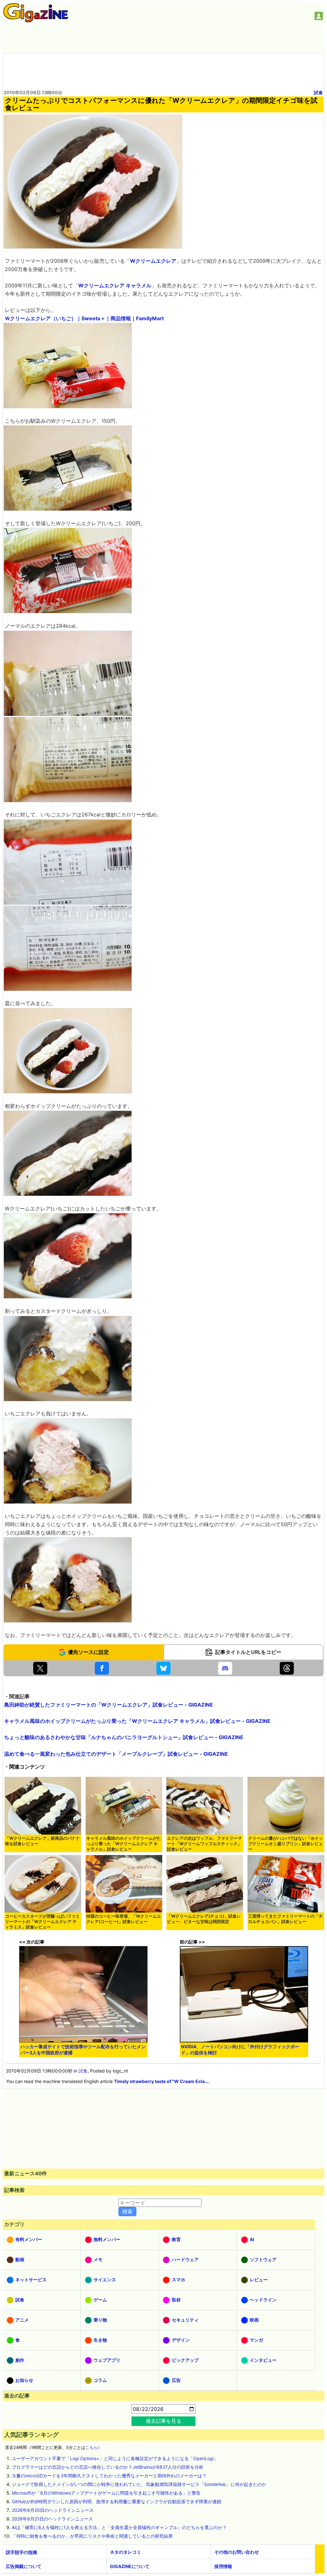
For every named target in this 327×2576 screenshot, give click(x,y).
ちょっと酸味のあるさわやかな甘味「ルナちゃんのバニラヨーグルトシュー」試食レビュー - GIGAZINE (124, 1737)
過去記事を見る (163, 2421)
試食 (318, 92)
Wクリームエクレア (153, 261)
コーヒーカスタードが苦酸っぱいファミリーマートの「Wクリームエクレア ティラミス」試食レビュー (42, 1922)
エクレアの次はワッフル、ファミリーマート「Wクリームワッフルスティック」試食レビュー (204, 1844)
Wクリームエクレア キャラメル (115, 285)
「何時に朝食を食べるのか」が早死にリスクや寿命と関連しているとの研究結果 (92, 2536)
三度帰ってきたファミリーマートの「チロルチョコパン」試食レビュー (285, 1919)
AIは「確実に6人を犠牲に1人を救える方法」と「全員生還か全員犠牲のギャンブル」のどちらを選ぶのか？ (119, 2527)
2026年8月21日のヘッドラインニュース (52, 2519)
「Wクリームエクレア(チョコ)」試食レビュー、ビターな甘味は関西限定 (204, 1919)
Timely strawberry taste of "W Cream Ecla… (161, 2081)
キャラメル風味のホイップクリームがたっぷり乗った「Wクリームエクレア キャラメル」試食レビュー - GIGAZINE (137, 1721)
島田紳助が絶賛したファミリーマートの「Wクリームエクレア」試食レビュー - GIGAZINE (109, 1705)
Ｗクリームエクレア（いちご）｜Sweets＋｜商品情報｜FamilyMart (84, 318)
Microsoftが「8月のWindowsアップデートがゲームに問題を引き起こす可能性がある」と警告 (106, 2493)
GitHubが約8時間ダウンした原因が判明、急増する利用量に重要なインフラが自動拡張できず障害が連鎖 (117, 2501)
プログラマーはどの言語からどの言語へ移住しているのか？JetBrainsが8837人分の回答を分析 (108, 2467)
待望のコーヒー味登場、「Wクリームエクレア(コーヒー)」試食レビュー (124, 1919)
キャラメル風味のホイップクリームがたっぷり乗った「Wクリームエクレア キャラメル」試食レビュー (124, 1844)
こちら (91, 2447)
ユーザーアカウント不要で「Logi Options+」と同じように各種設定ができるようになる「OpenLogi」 (115, 2458)
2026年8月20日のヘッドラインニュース (53, 2510)
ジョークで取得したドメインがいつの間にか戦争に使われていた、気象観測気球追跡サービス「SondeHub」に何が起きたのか (139, 2484)
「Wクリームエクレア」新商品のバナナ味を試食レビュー (42, 1841)
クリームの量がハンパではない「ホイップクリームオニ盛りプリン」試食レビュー (285, 1844)
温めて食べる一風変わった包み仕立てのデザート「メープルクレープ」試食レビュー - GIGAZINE (116, 1754)
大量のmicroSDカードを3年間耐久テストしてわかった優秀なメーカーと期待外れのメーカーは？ (109, 2476)
